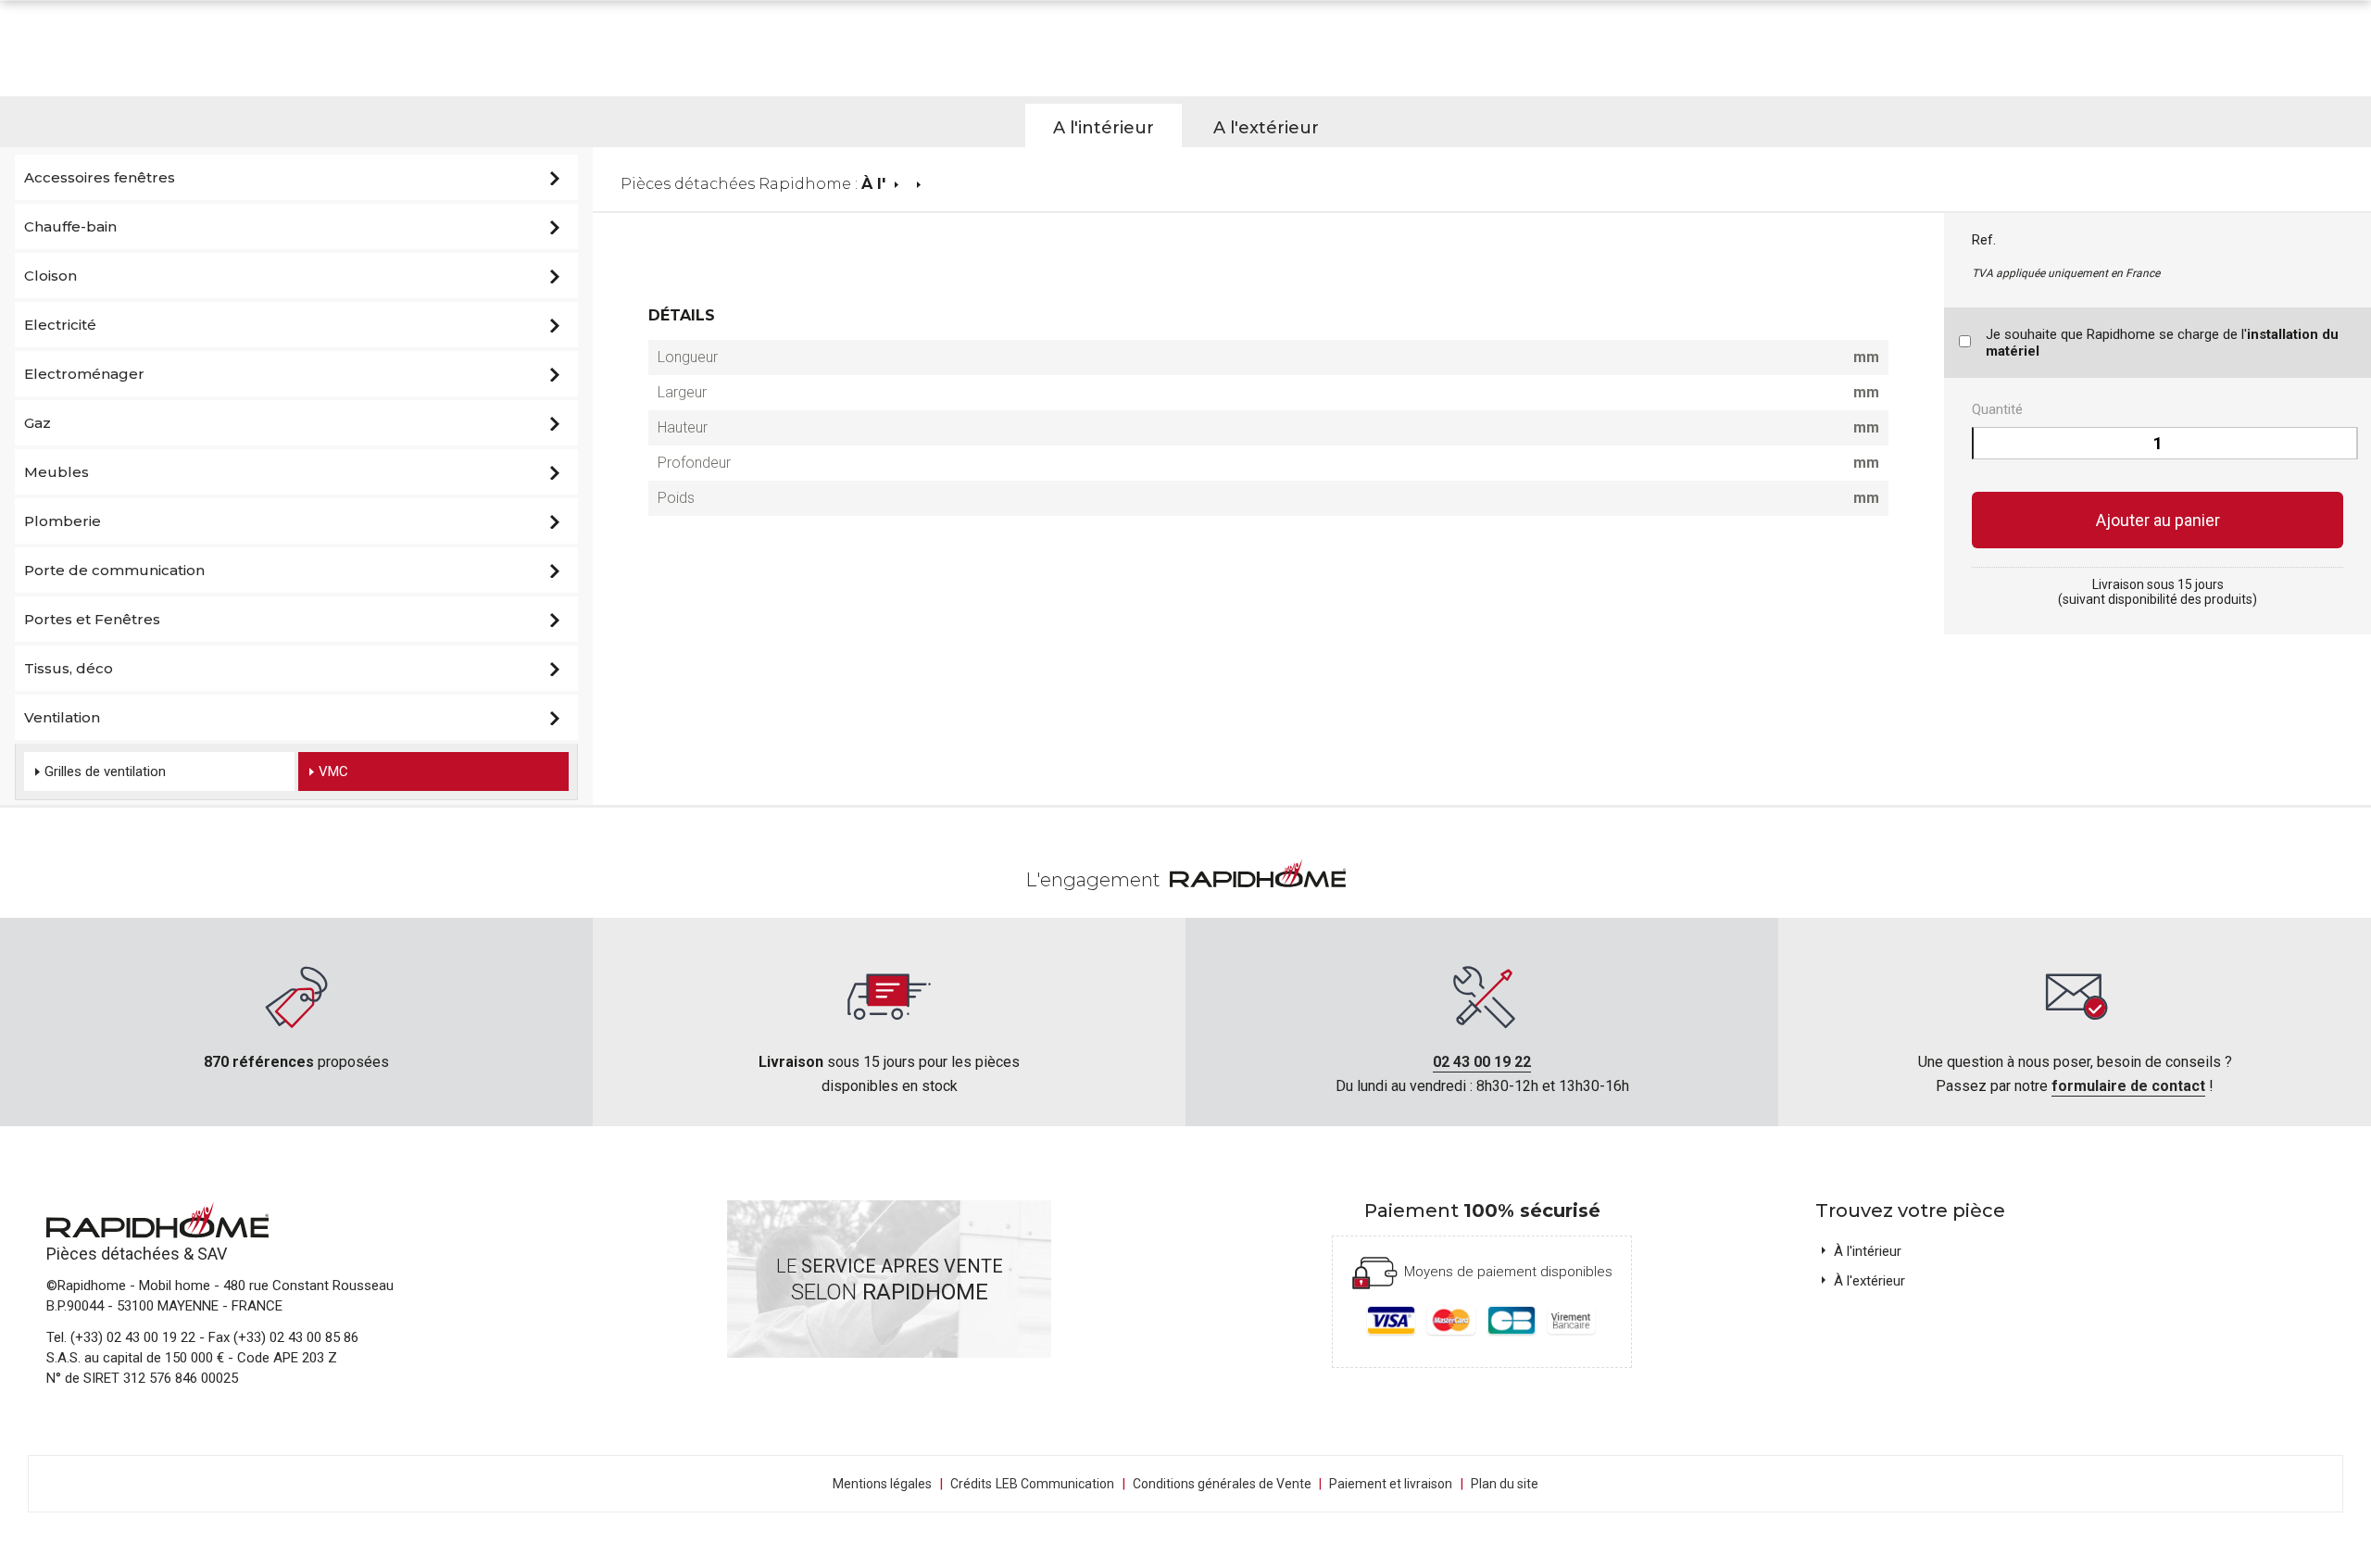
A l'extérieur (1266, 128)
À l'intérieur (1868, 1251)
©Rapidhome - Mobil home (128, 1286)
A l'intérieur (1104, 128)
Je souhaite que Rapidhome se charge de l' (2162, 343)
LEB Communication (1055, 1484)
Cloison (50, 276)
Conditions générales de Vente (1227, 1484)
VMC (333, 771)
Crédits (971, 1484)
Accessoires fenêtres (100, 177)
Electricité (60, 325)
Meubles (56, 472)
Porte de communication (114, 570)
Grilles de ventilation (105, 771)
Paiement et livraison (1391, 1484)
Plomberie (63, 521)
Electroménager (84, 374)
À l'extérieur (1869, 1281)
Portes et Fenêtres (92, 619)
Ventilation (62, 717)
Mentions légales (882, 1484)
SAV (212, 1254)
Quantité (1997, 409)
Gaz (38, 423)
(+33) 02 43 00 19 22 (133, 1337)
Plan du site (1505, 1484)
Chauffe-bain (70, 226)
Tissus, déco (69, 668)
